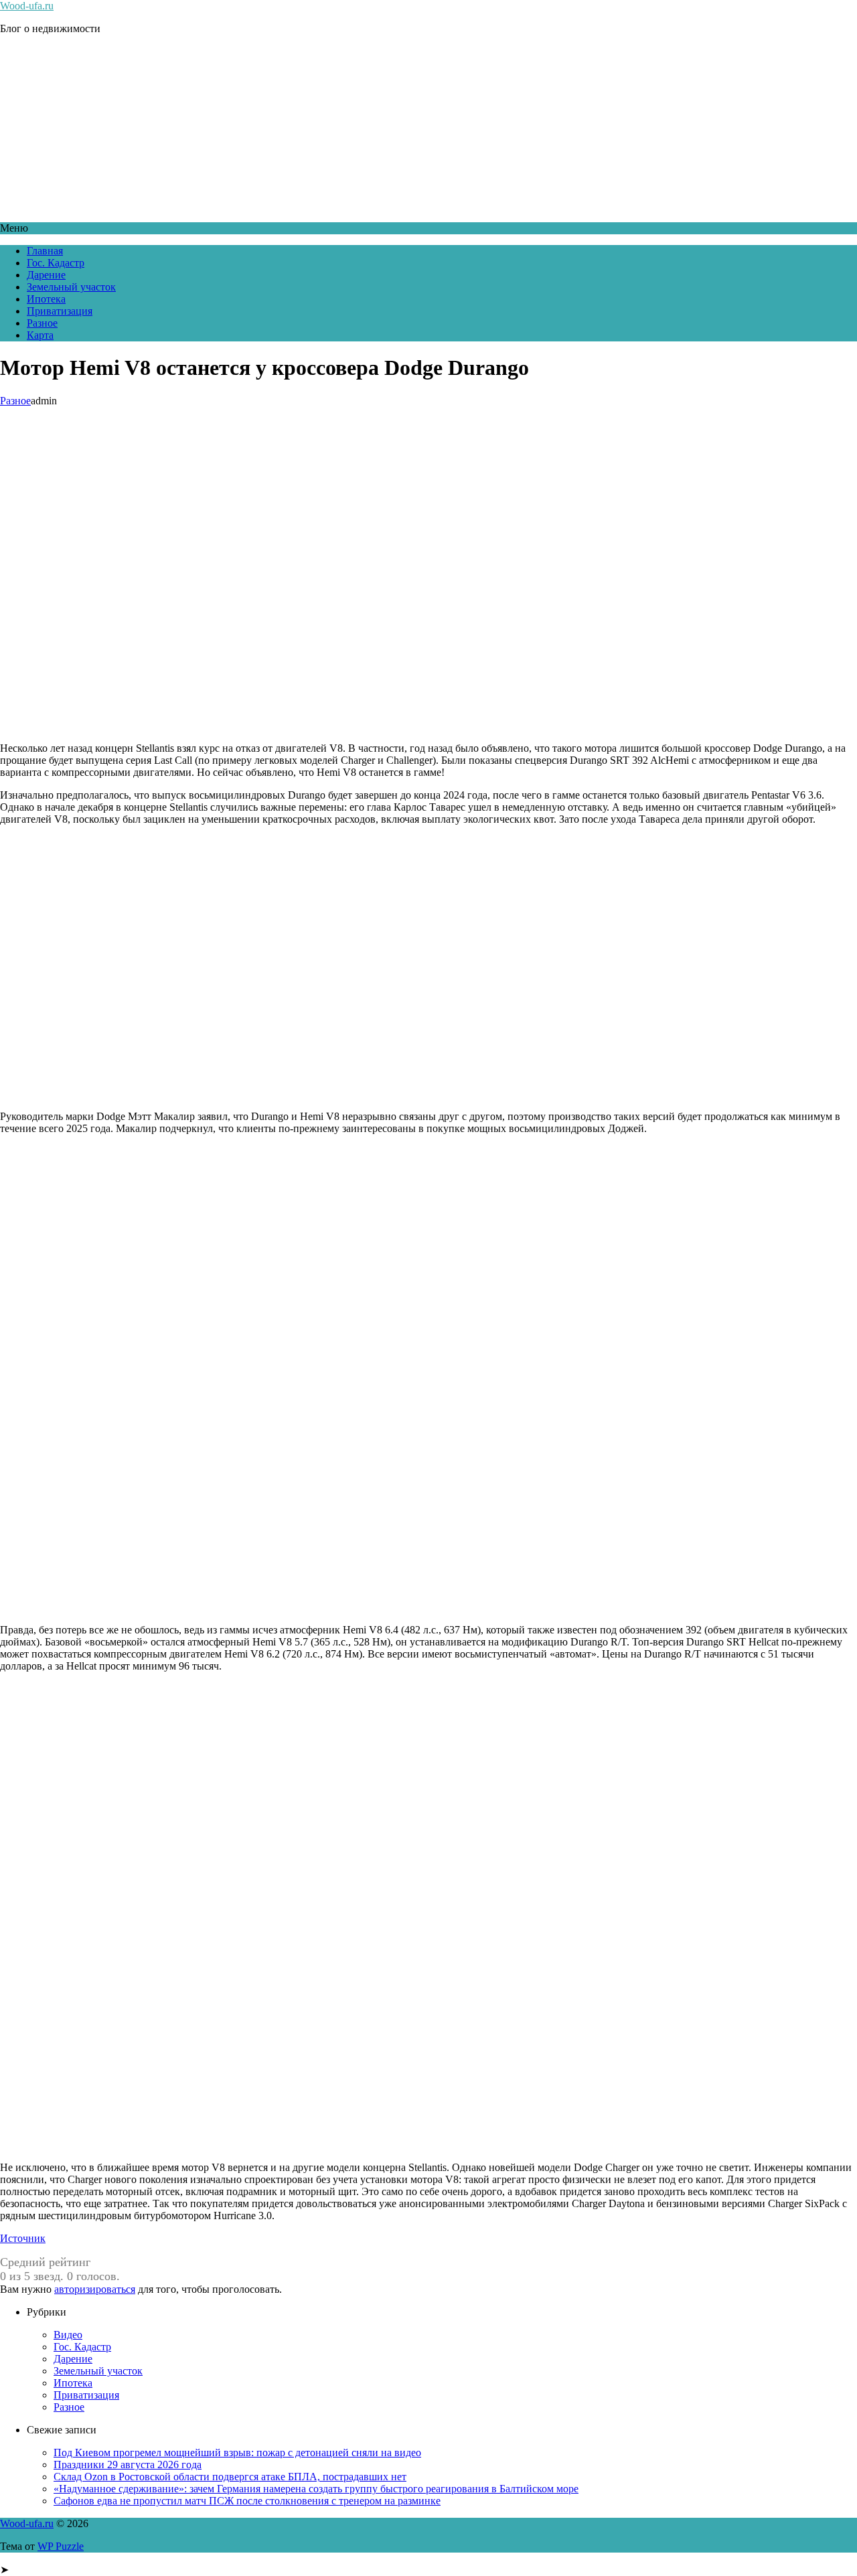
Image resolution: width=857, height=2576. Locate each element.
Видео (68, 2335)
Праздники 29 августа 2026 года (128, 2465)
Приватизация (60, 311)
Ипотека (46, 299)
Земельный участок (71, 287)
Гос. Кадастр (56, 263)
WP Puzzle (61, 2546)
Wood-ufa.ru (27, 6)
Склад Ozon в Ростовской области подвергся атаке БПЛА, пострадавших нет (230, 2477)
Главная (45, 251)
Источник (23, 2238)
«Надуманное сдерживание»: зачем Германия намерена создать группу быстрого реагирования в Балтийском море (316, 2489)
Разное (42, 323)
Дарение (46, 275)
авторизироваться (95, 2289)
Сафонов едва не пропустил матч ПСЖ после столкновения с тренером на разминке (247, 2501)
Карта (40, 335)
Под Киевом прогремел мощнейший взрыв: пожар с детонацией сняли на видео (237, 2452)
